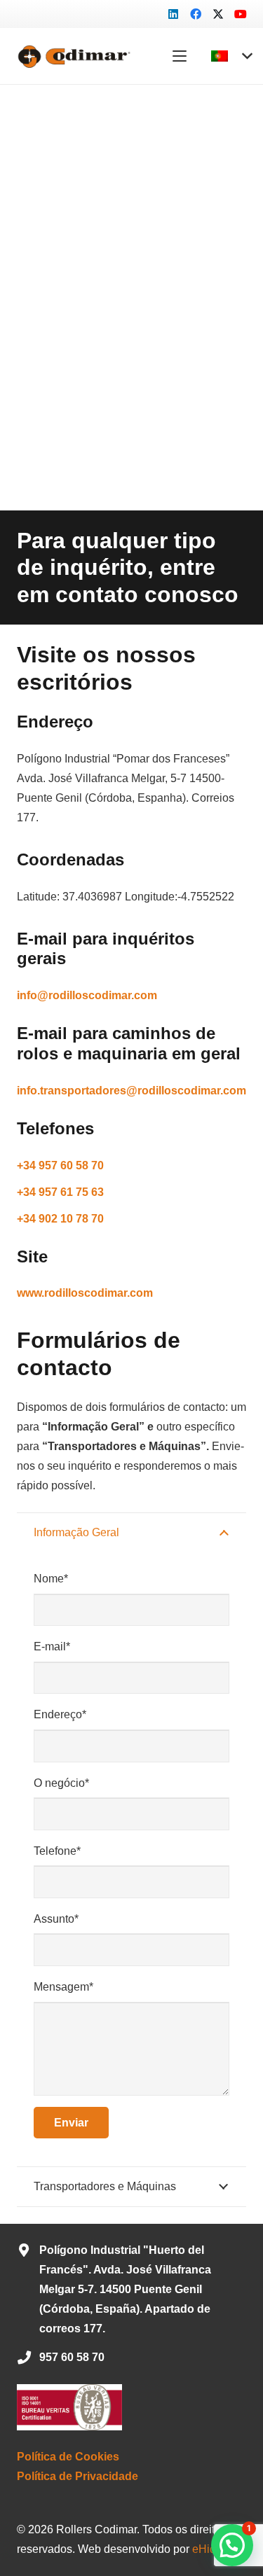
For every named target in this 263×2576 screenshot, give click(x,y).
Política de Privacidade (77, 2476)
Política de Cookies (68, 2457)
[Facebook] (196, 14)
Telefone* (57, 1851)
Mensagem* (63, 1987)
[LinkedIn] (173, 14)
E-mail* (52, 1646)
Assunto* (56, 1919)
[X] (218, 14)
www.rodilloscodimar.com (85, 1293)
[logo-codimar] (73, 56)
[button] (180, 56)
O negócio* (61, 1783)
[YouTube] (241, 14)
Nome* (51, 1579)
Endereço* (60, 1714)
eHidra (209, 2549)
